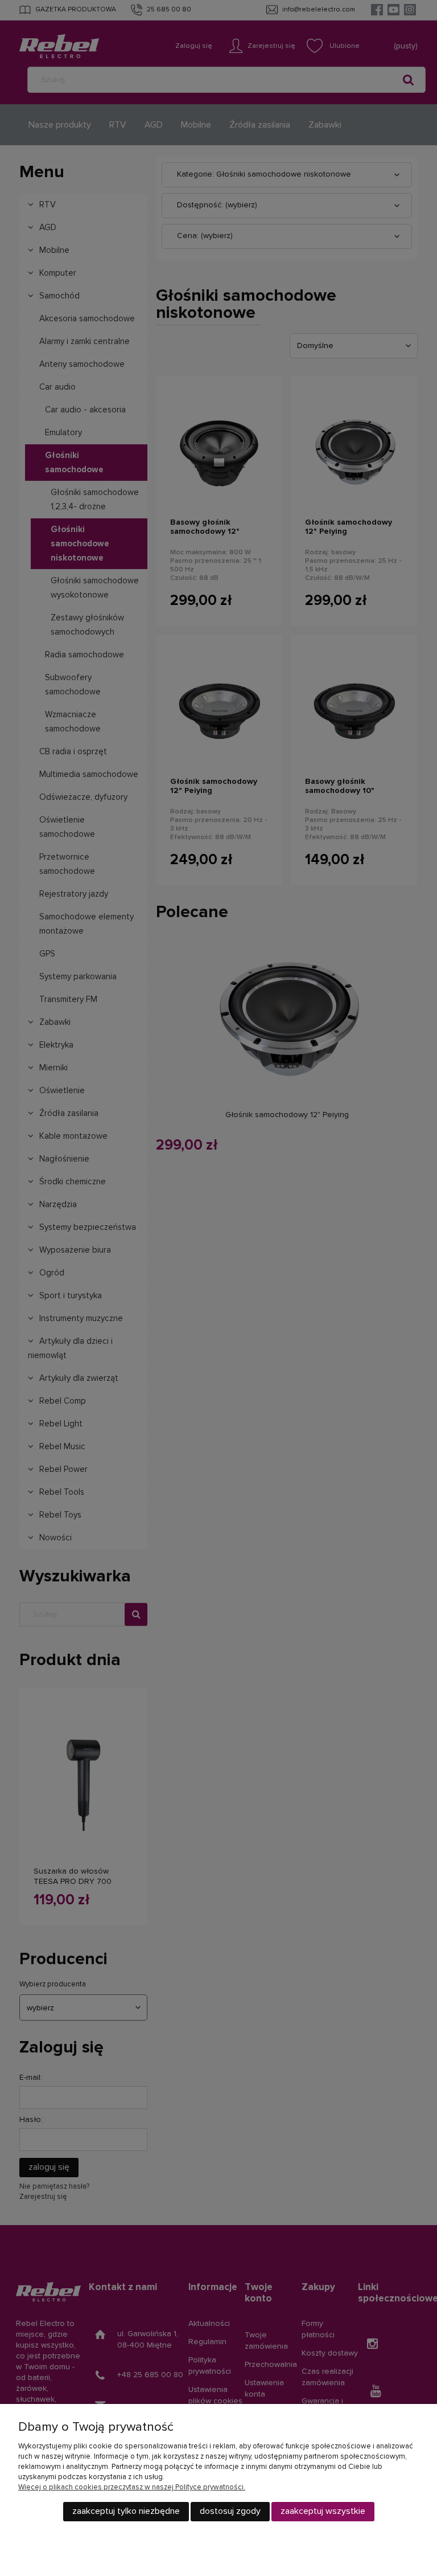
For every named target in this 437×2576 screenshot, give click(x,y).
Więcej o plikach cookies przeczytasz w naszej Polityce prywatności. (132, 2487)
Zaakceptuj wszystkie (323, 2511)
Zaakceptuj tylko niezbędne (126, 2511)
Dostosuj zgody (230, 2511)
